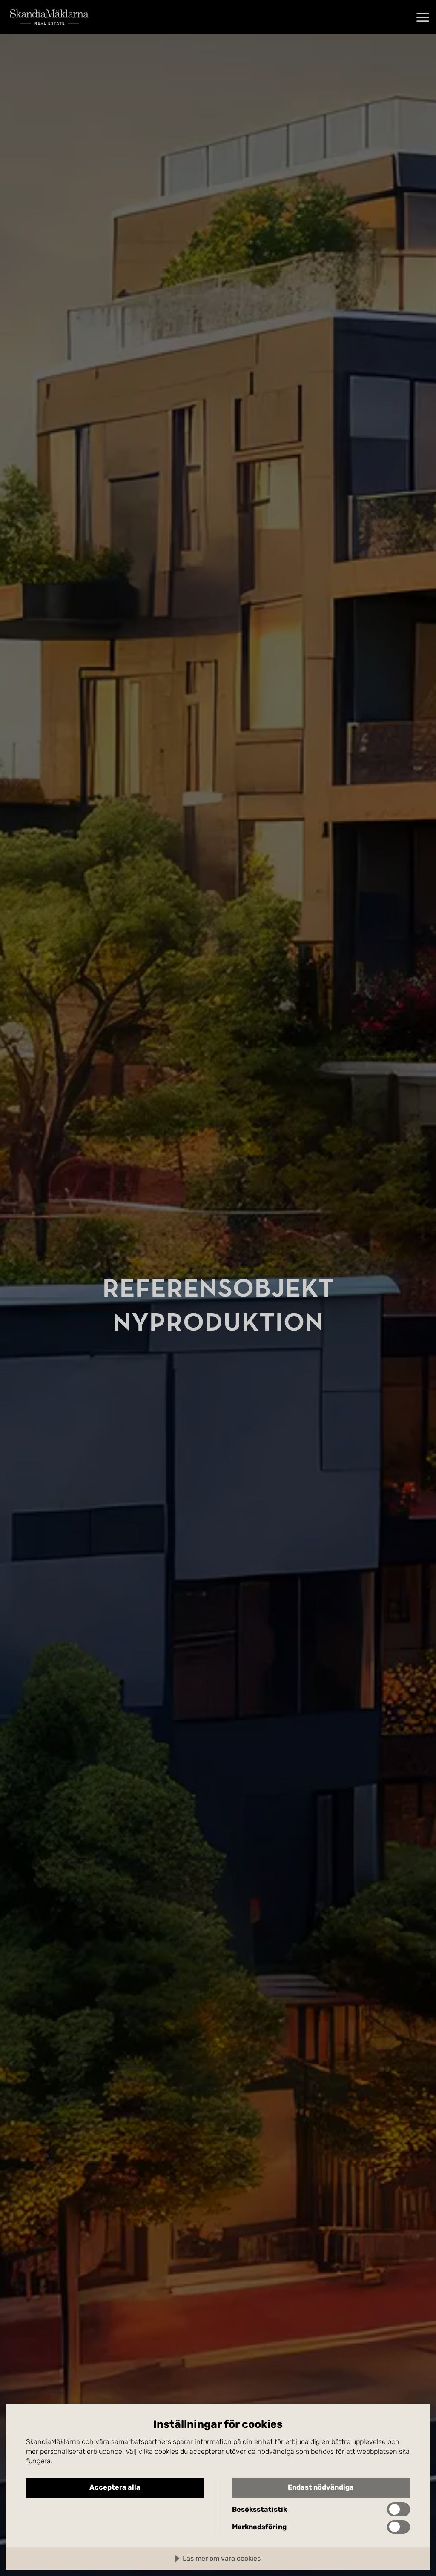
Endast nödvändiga (321, 2487)
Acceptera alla (115, 2487)
